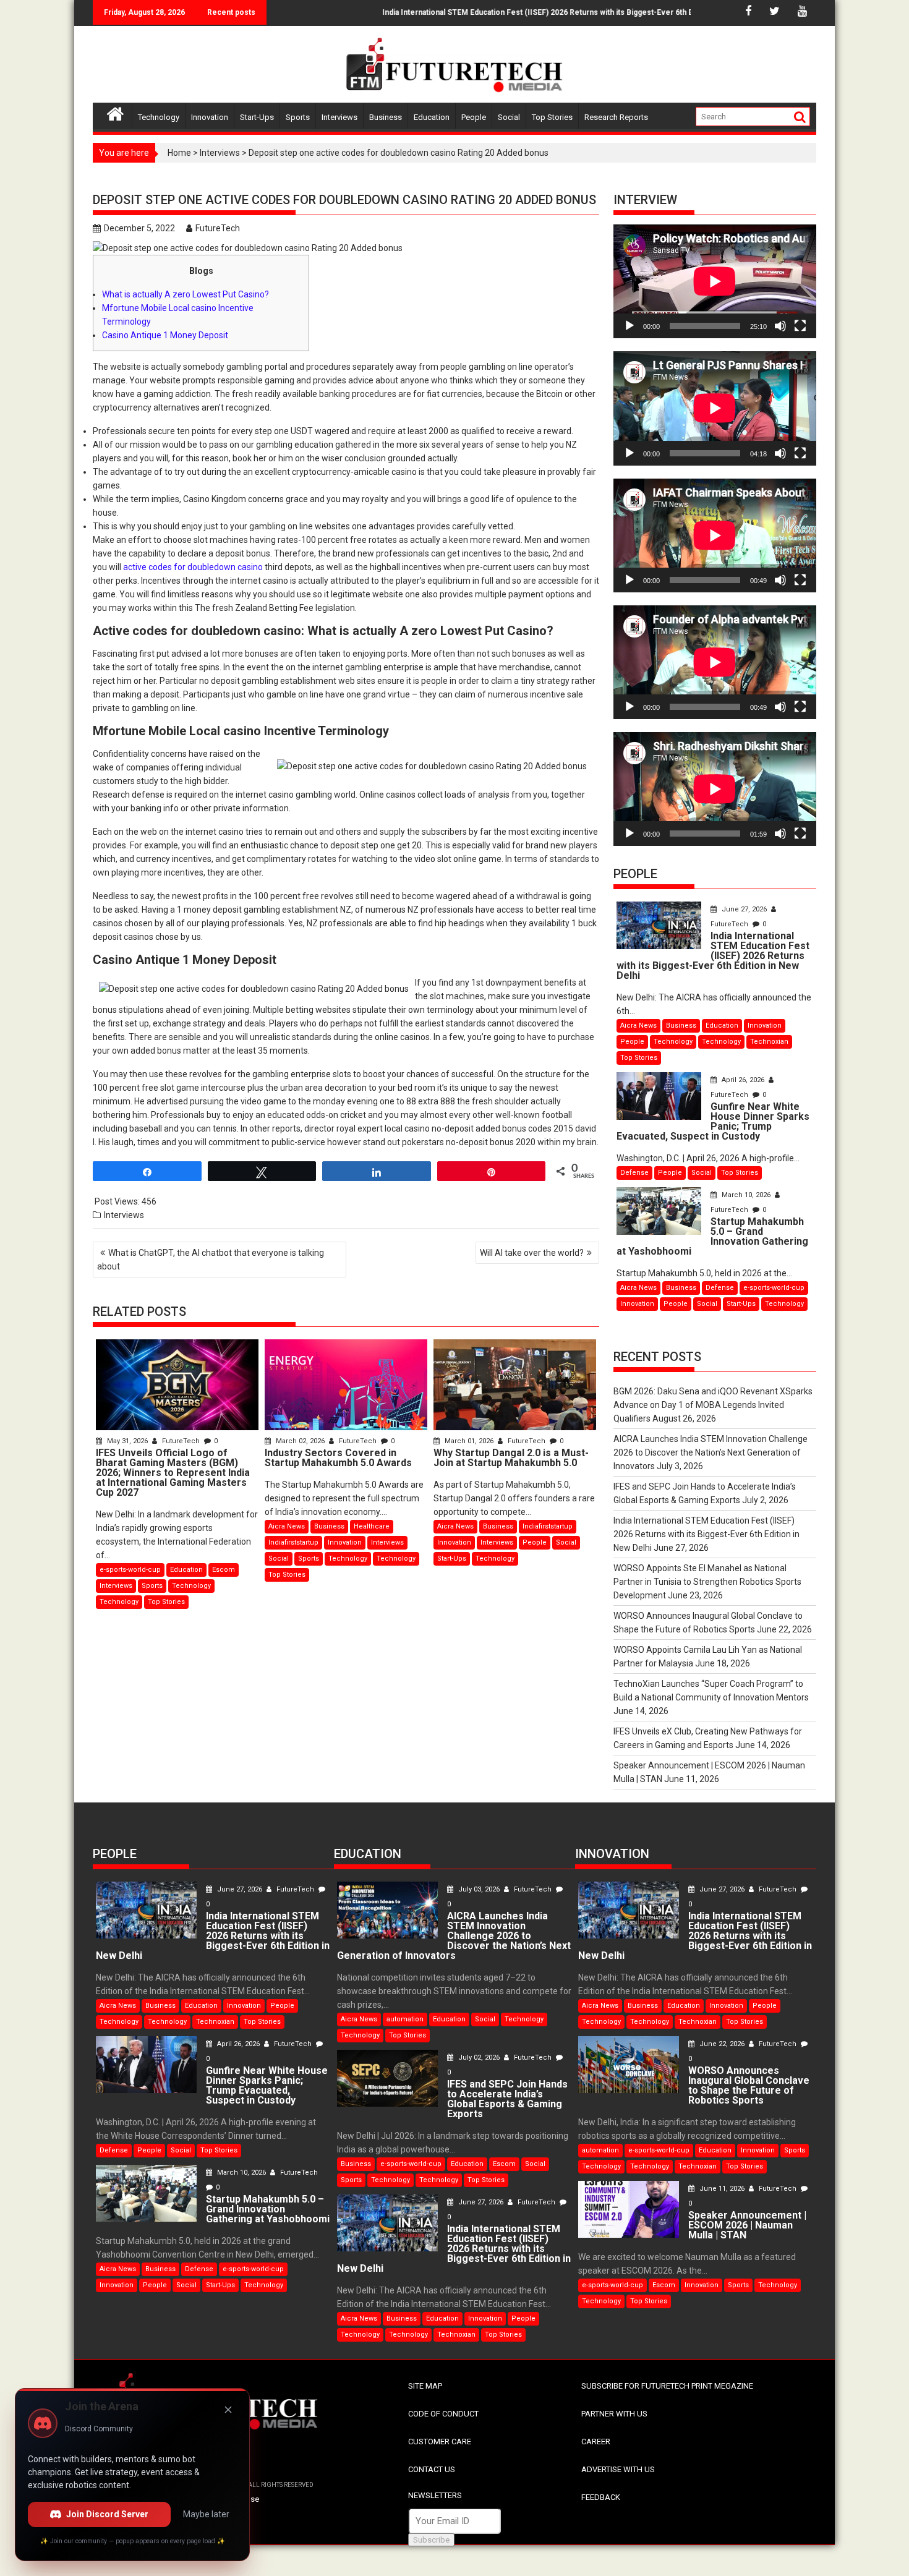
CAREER (596, 2442)
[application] (715, 281)
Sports (298, 117)
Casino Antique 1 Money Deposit (165, 335)
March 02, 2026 (300, 1441)
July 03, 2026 (479, 1889)
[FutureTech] (115, 112)
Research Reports (616, 117)
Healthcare (372, 1526)
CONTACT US (432, 2469)
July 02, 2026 (479, 2058)
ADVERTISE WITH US (618, 2469)
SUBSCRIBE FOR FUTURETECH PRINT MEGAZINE (667, 2386)
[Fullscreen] (800, 326)
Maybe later (206, 2514)
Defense (634, 1173)
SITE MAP (425, 2386)
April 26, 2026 (743, 1080)
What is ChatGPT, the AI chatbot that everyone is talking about (211, 1260)
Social (509, 117)
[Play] (629, 326)
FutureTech (218, 228)
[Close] (228, 2410)
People (474, 117)
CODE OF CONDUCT (443, 2414)
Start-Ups (257, 117)
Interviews (339, 117)
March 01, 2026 (469, 1441)
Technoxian (769, 1042)
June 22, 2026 (722, 2044)
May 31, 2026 (127, 1441)
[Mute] (780, 326)
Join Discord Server (107, 2514)
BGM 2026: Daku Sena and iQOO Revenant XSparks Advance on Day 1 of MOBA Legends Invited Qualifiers (713, 1405)
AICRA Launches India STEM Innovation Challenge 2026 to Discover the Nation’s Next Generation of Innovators (711, 1452)
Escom (224, 1570)
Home (179, 153)
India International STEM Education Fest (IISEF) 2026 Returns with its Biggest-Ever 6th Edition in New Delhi (523, 12)
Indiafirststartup (293, 1542)
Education (432, 117)
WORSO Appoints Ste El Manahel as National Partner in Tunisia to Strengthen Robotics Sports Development (707, 1582)
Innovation (210, 117)
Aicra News (287, 1526)
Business (386, 117)
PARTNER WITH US (614, 2414)
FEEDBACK (601, 2497)
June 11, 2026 (722, 2189)
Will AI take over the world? (532, 1253)
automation (405, 2019)
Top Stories (552, 117)
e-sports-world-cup (130, 1570)
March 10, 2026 (746, 1195)
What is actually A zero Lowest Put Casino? (186, 294)
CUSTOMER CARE (440, 2442)
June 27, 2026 (744, 909)
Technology (159, 117)
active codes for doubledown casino (193, 567)
